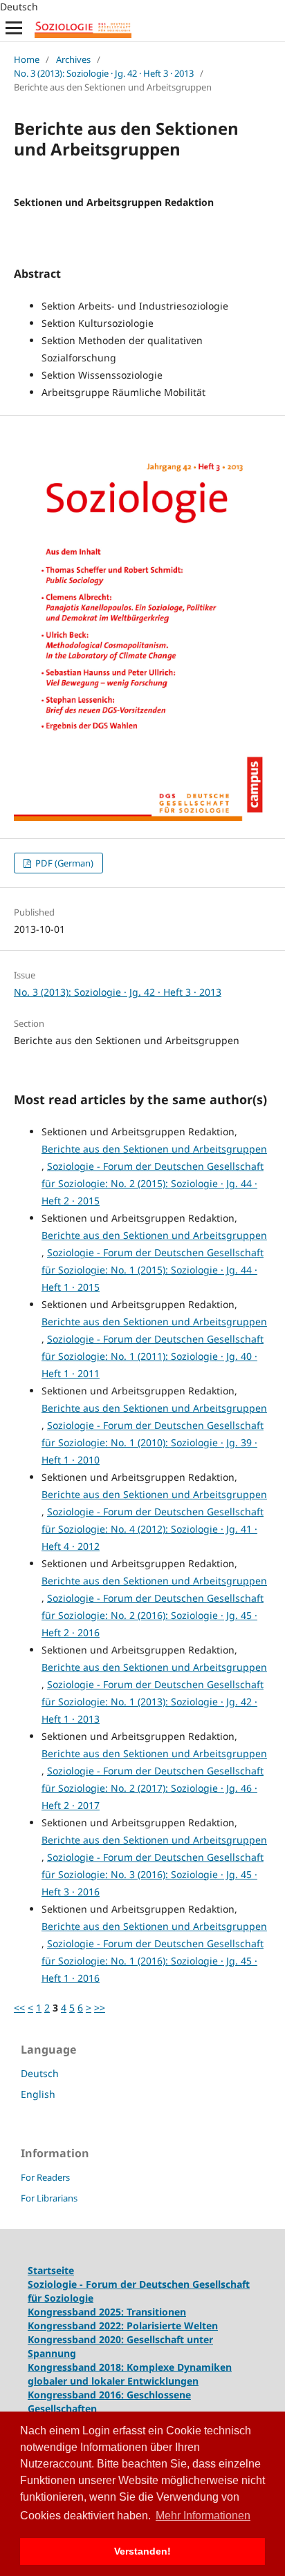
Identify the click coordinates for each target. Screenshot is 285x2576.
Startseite (51, 2270)
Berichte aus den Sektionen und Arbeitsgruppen (154, 1149)
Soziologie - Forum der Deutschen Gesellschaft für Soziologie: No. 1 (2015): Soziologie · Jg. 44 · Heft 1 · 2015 (153, 1270)
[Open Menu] (14, 28)
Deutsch (40, 2073)
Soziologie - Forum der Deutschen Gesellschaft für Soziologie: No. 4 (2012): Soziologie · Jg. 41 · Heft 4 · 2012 (153, 1529)
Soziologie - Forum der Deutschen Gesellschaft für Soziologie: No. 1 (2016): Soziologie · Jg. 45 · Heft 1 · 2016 (153, 1961)
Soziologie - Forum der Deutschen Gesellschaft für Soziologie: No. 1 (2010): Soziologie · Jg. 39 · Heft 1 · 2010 (153, 1442)
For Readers (45, 2177)
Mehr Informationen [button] (203, 2516)
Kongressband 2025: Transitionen (107, 2312)
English (38, 2094)
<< (19, 2008)
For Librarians (49, 2198)
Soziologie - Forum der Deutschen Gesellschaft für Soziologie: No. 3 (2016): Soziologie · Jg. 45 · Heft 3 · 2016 (153, 1874)
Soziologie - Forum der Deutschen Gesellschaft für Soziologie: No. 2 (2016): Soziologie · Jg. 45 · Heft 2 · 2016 (153, 1615)
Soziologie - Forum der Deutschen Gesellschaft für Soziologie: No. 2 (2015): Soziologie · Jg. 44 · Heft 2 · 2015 (153, 1183)
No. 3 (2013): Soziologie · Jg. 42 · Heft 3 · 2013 (104, 73)
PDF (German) (63, 863)
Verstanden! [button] (142, 2551)
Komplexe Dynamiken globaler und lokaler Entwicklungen (130, 2374)
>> (100, 2008)
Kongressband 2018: (77, 2367)
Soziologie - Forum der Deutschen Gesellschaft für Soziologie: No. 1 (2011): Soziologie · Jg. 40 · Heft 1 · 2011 (153, 1356)
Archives (73, 59)
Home (27, 59)
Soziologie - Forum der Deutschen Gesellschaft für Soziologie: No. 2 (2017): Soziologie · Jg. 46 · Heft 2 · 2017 (153, 1788)
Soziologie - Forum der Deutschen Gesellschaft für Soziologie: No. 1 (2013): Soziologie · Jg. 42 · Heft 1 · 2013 (153, 1702)
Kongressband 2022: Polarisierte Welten (123, 2326)
